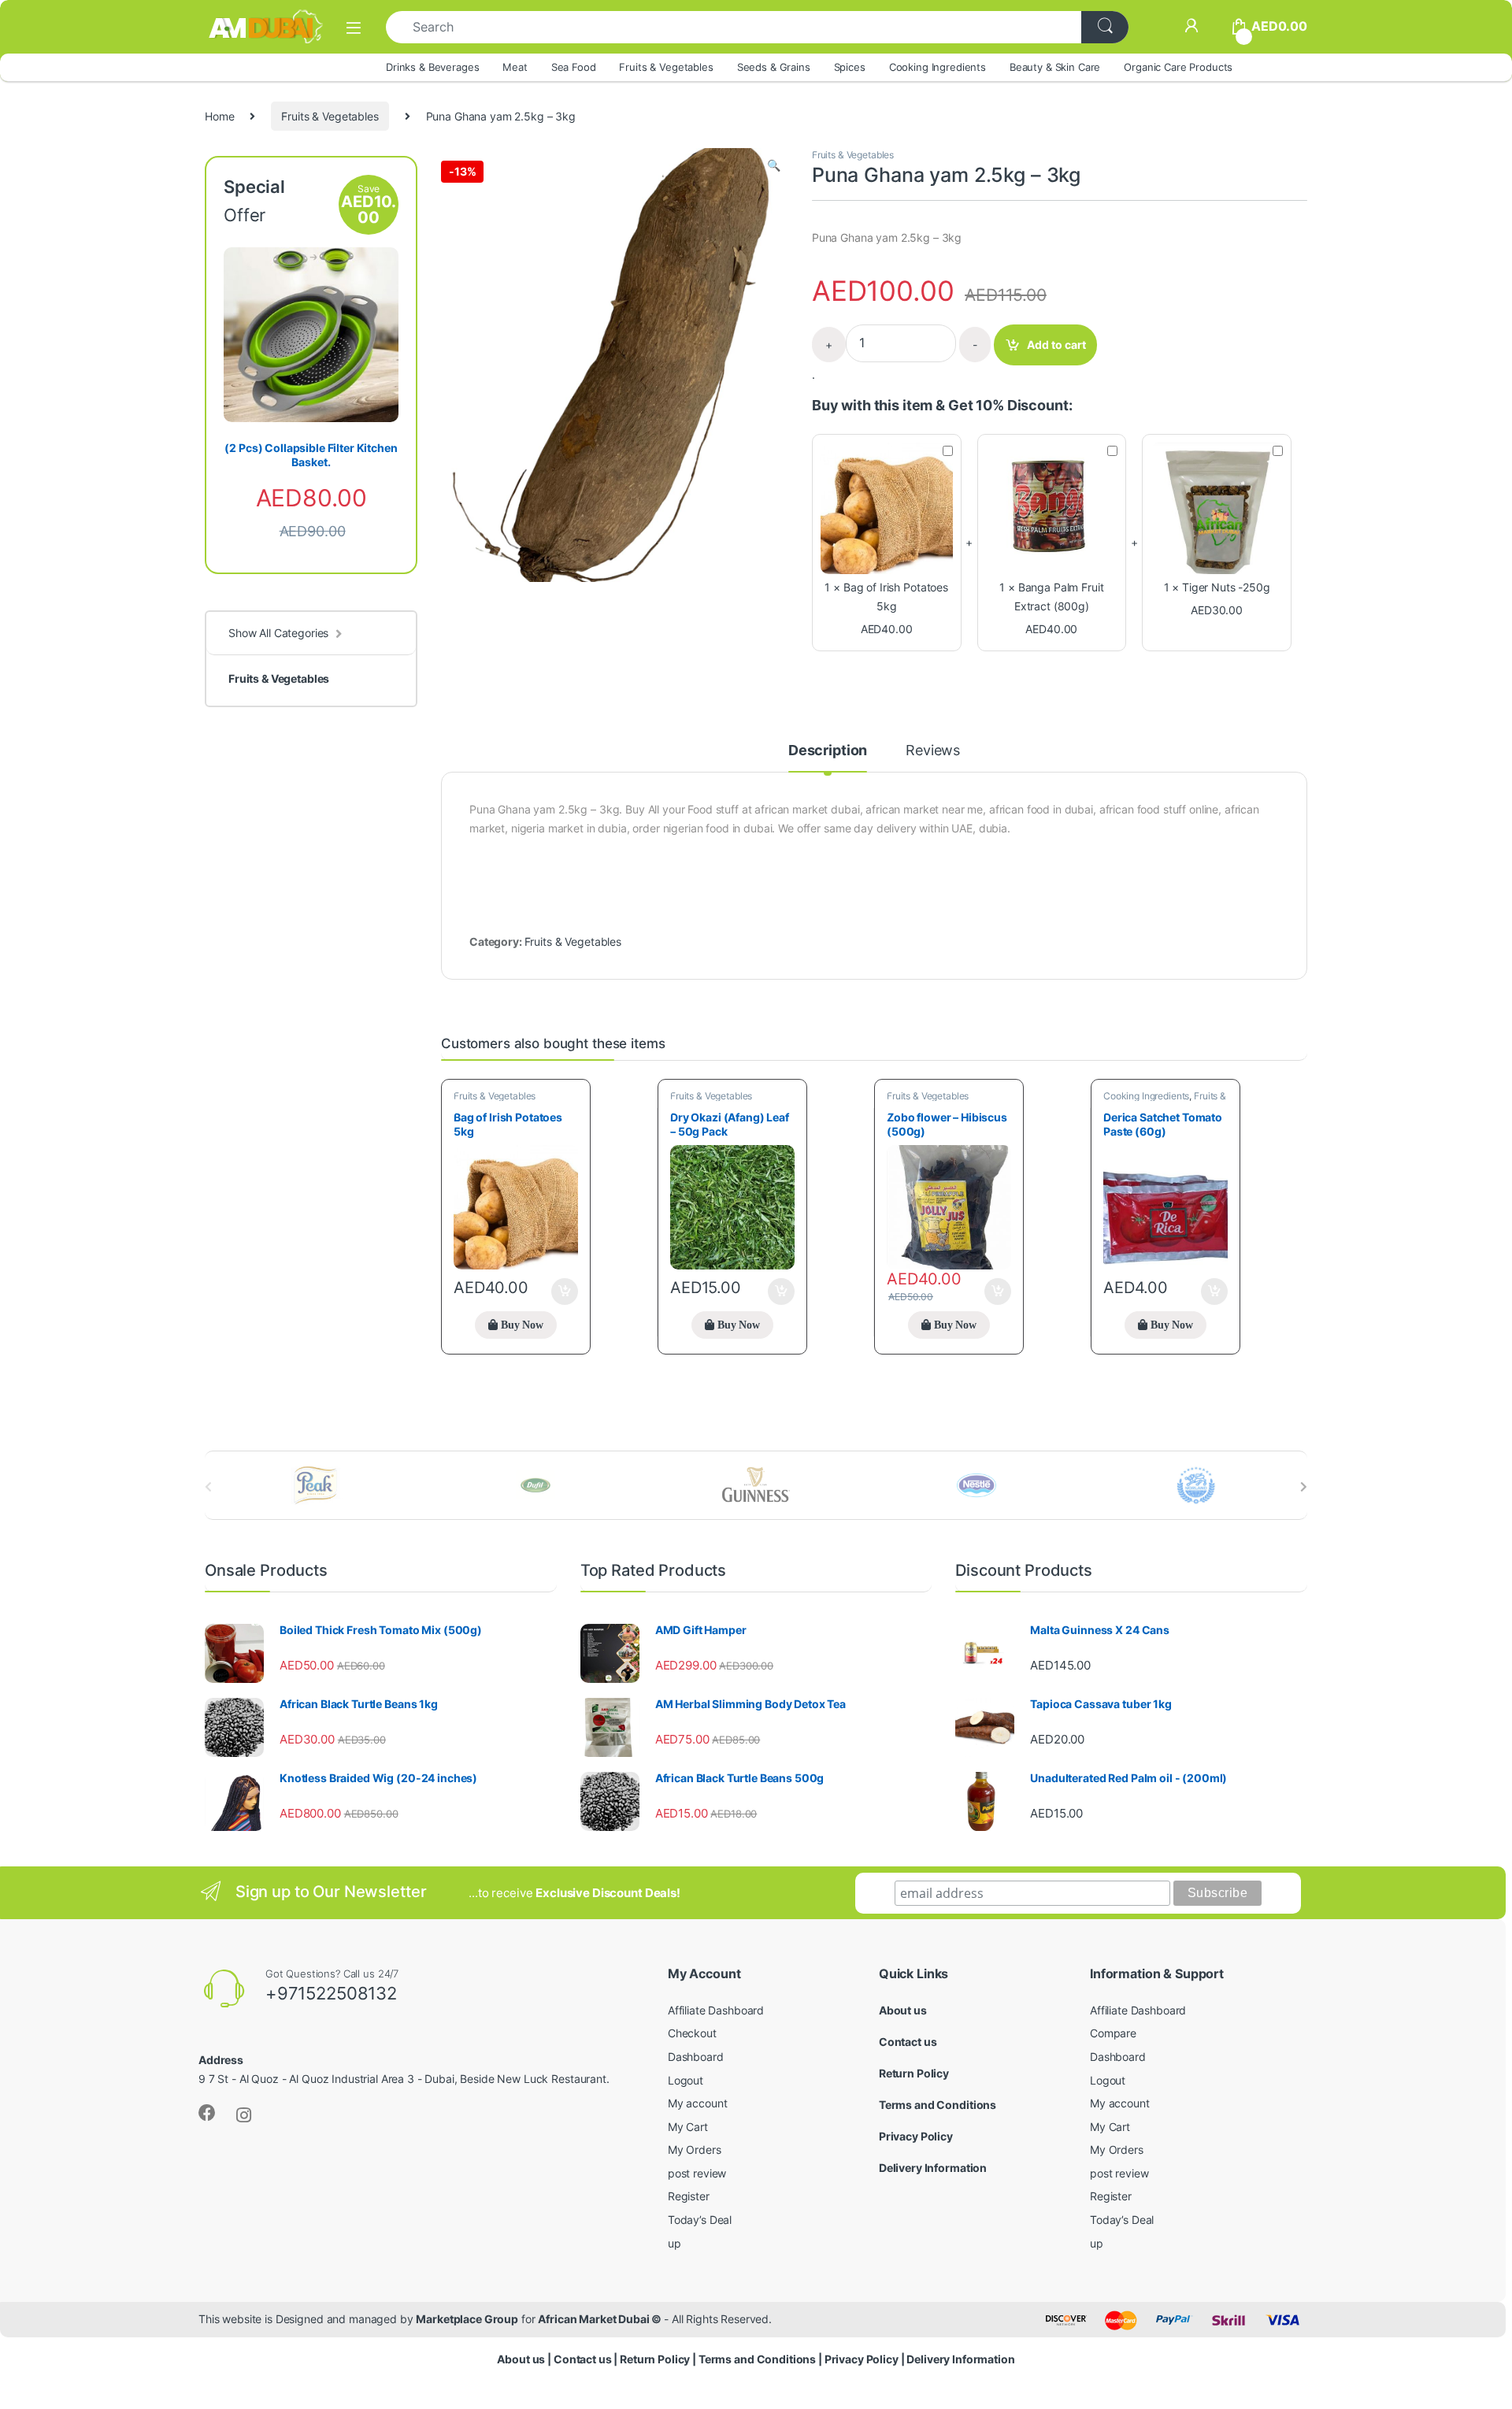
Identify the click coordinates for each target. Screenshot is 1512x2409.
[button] (774, 165)
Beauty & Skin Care (1055, 67)
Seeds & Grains (774, 67)
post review (697, 2173)
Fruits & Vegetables (666, 67)
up (674, 2243)
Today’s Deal (700, 2220)
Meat (515, 67)
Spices (850, 67)
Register (689, 2196)
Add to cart (1056, 345)
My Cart (688, 2127)
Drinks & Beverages (432, 67)
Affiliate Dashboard (716, 2010)
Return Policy (914, 2073)
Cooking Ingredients (938, 67)
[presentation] (1304, 1487)
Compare (1113, 2033)
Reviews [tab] (933, 751)
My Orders (695, 2150)
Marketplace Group (467, 2319)
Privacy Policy (916, 2136)
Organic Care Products (1178, 67)
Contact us (908, 2042)
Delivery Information (933, 2168)
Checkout (692, 2033)
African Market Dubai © (601, 2319)
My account (698, 2103)
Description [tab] (828, 751)
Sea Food (574, 67)
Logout (686, 2080)
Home (219, 116)
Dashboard (696, 2057)
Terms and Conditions (938, 2105)
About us (903, 2010)
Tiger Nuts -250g (1226, 587)
